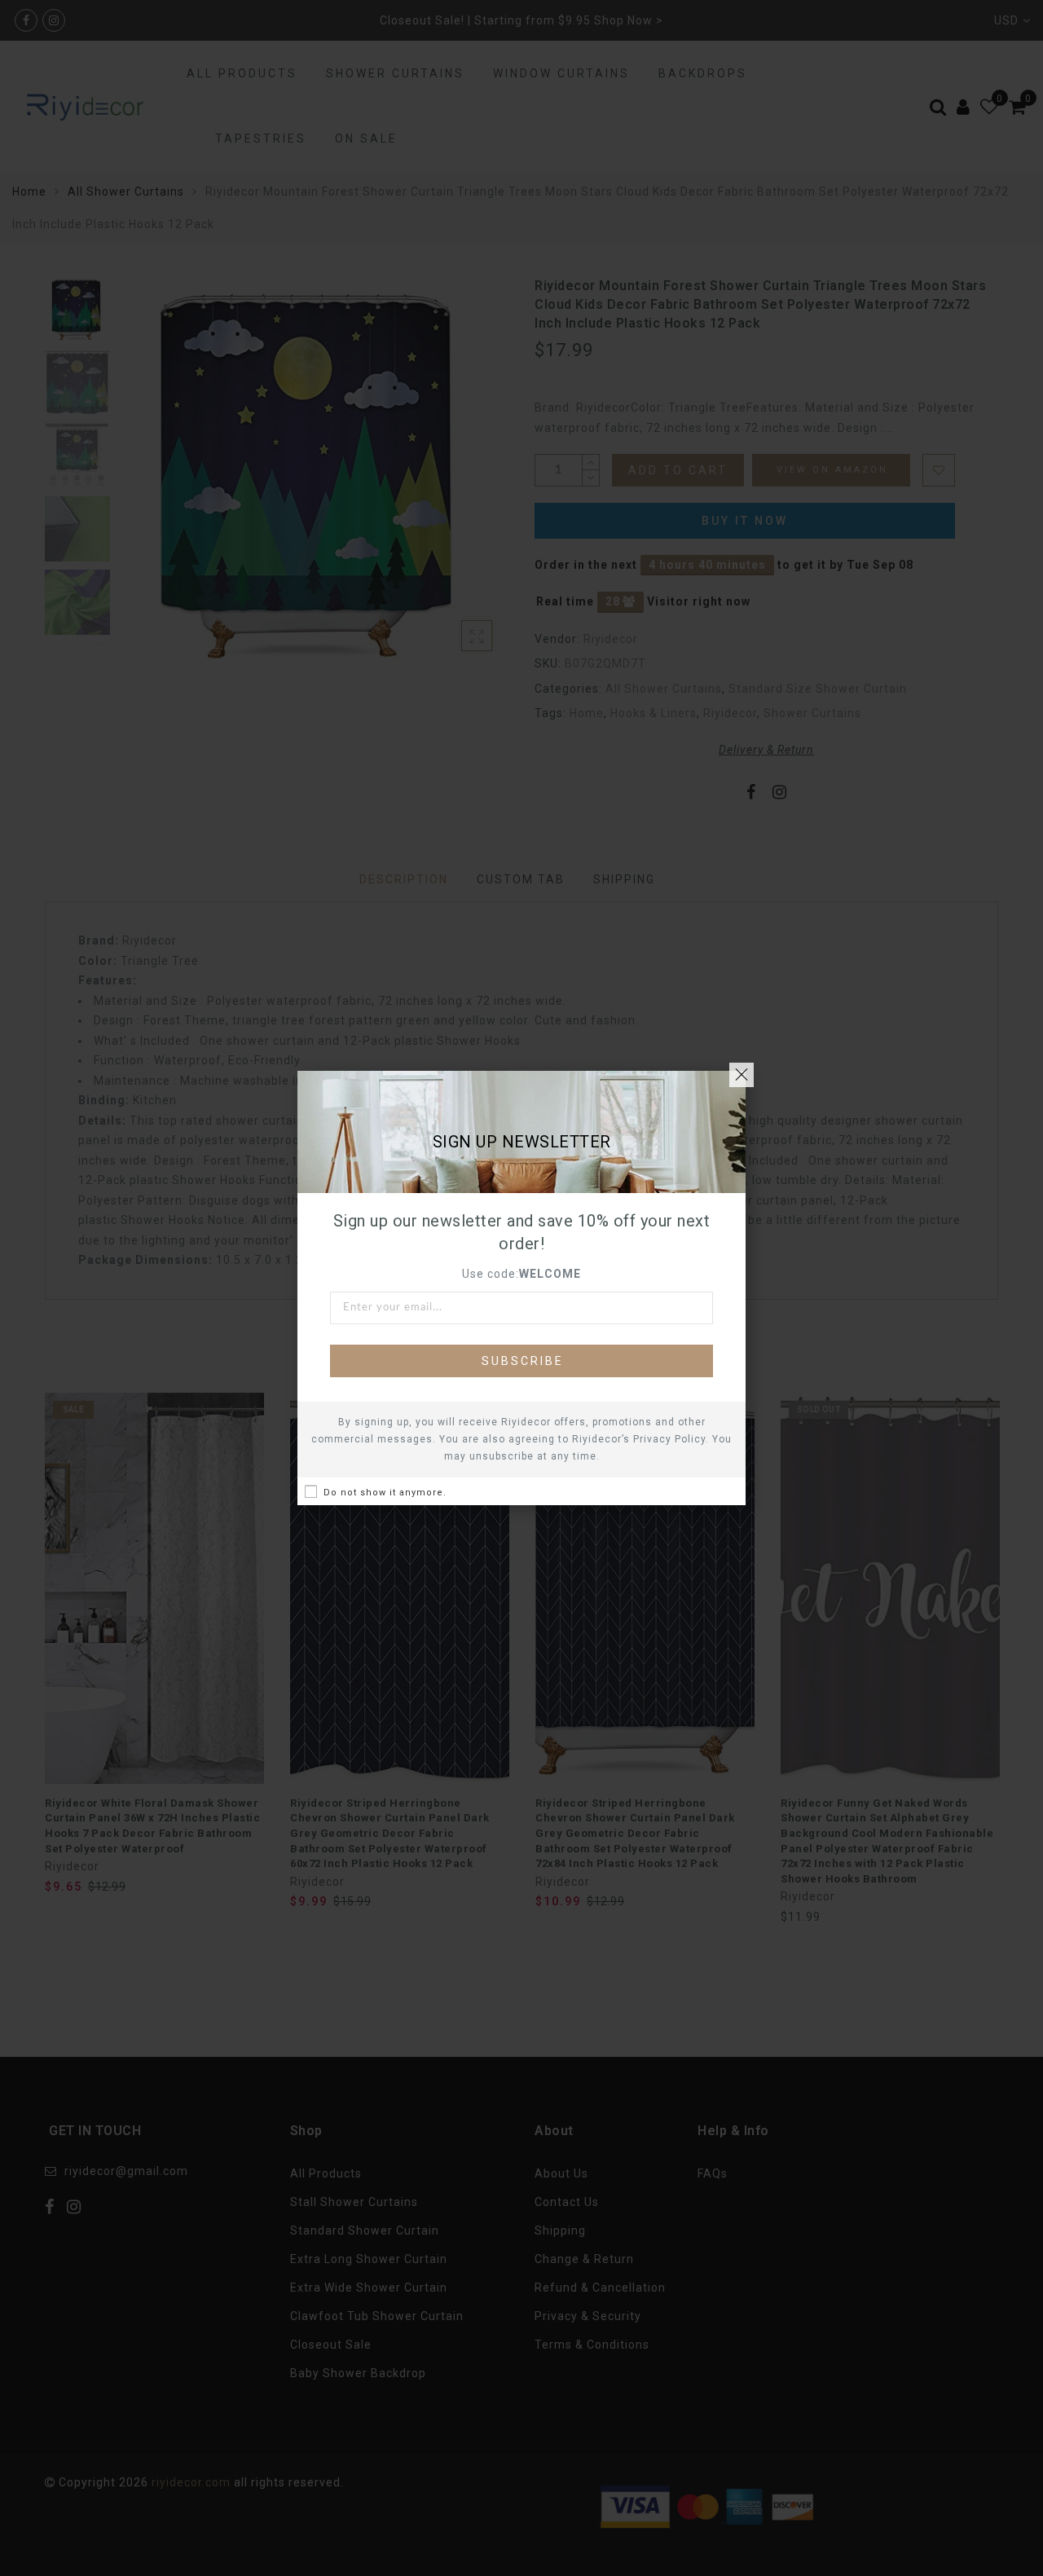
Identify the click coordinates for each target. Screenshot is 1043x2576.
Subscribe (523, 1361)
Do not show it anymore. (385, 1493)
